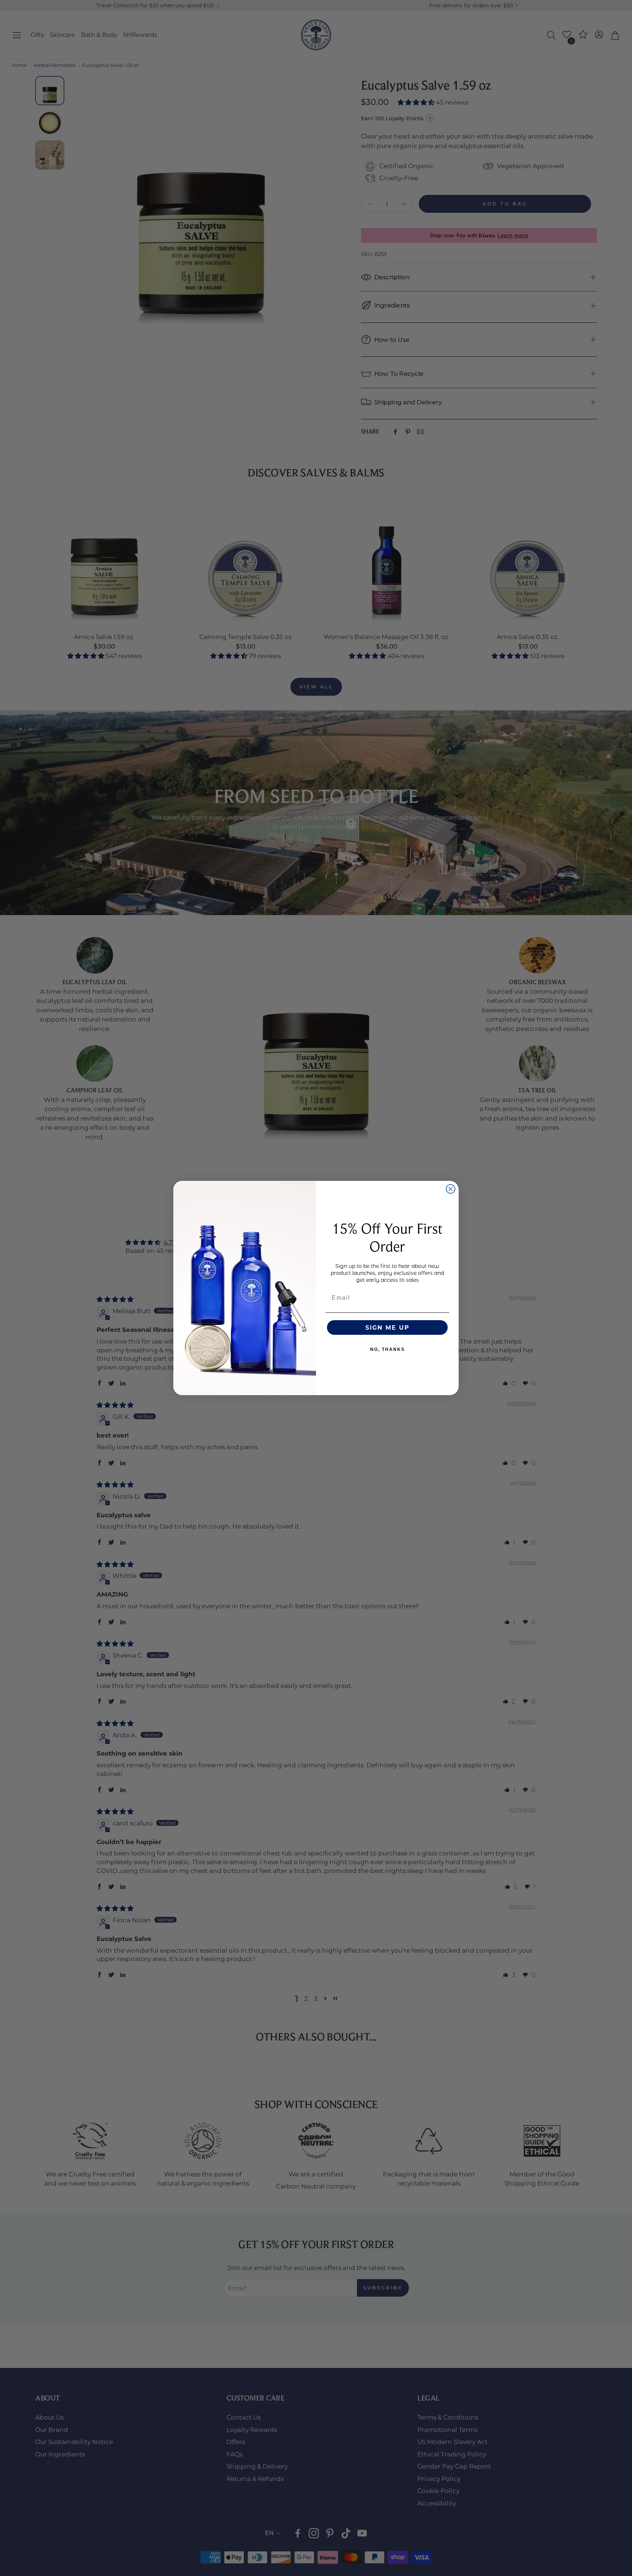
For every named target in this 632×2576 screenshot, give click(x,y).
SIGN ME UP (388, 1327)
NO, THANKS (388, 1349)
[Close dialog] (451, 1189)
